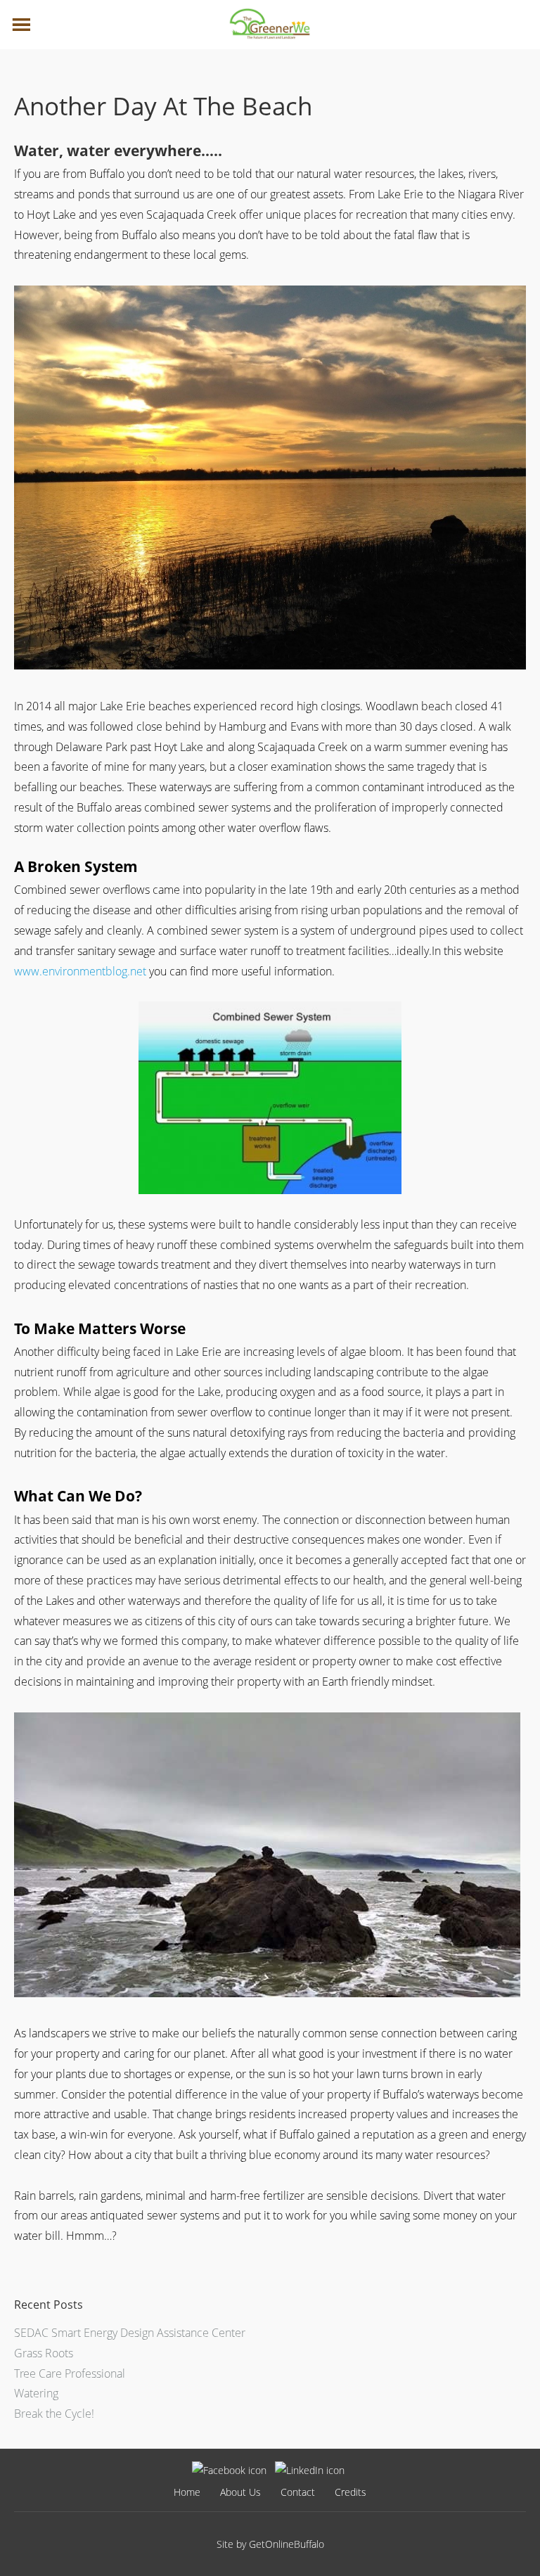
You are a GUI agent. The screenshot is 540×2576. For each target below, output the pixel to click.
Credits (351, 2492)
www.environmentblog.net (80, 971)
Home (187, 2492)
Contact (298, 2492)
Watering (36, 2393)
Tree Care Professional (70, 2373)
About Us (240, 2492)
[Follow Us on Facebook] (229, 2470)
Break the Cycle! (54, 2414)
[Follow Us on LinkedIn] (310, 2470)
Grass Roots (44, 2353)
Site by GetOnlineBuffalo (270, 2544)
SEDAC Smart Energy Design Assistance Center (130, 2333)
